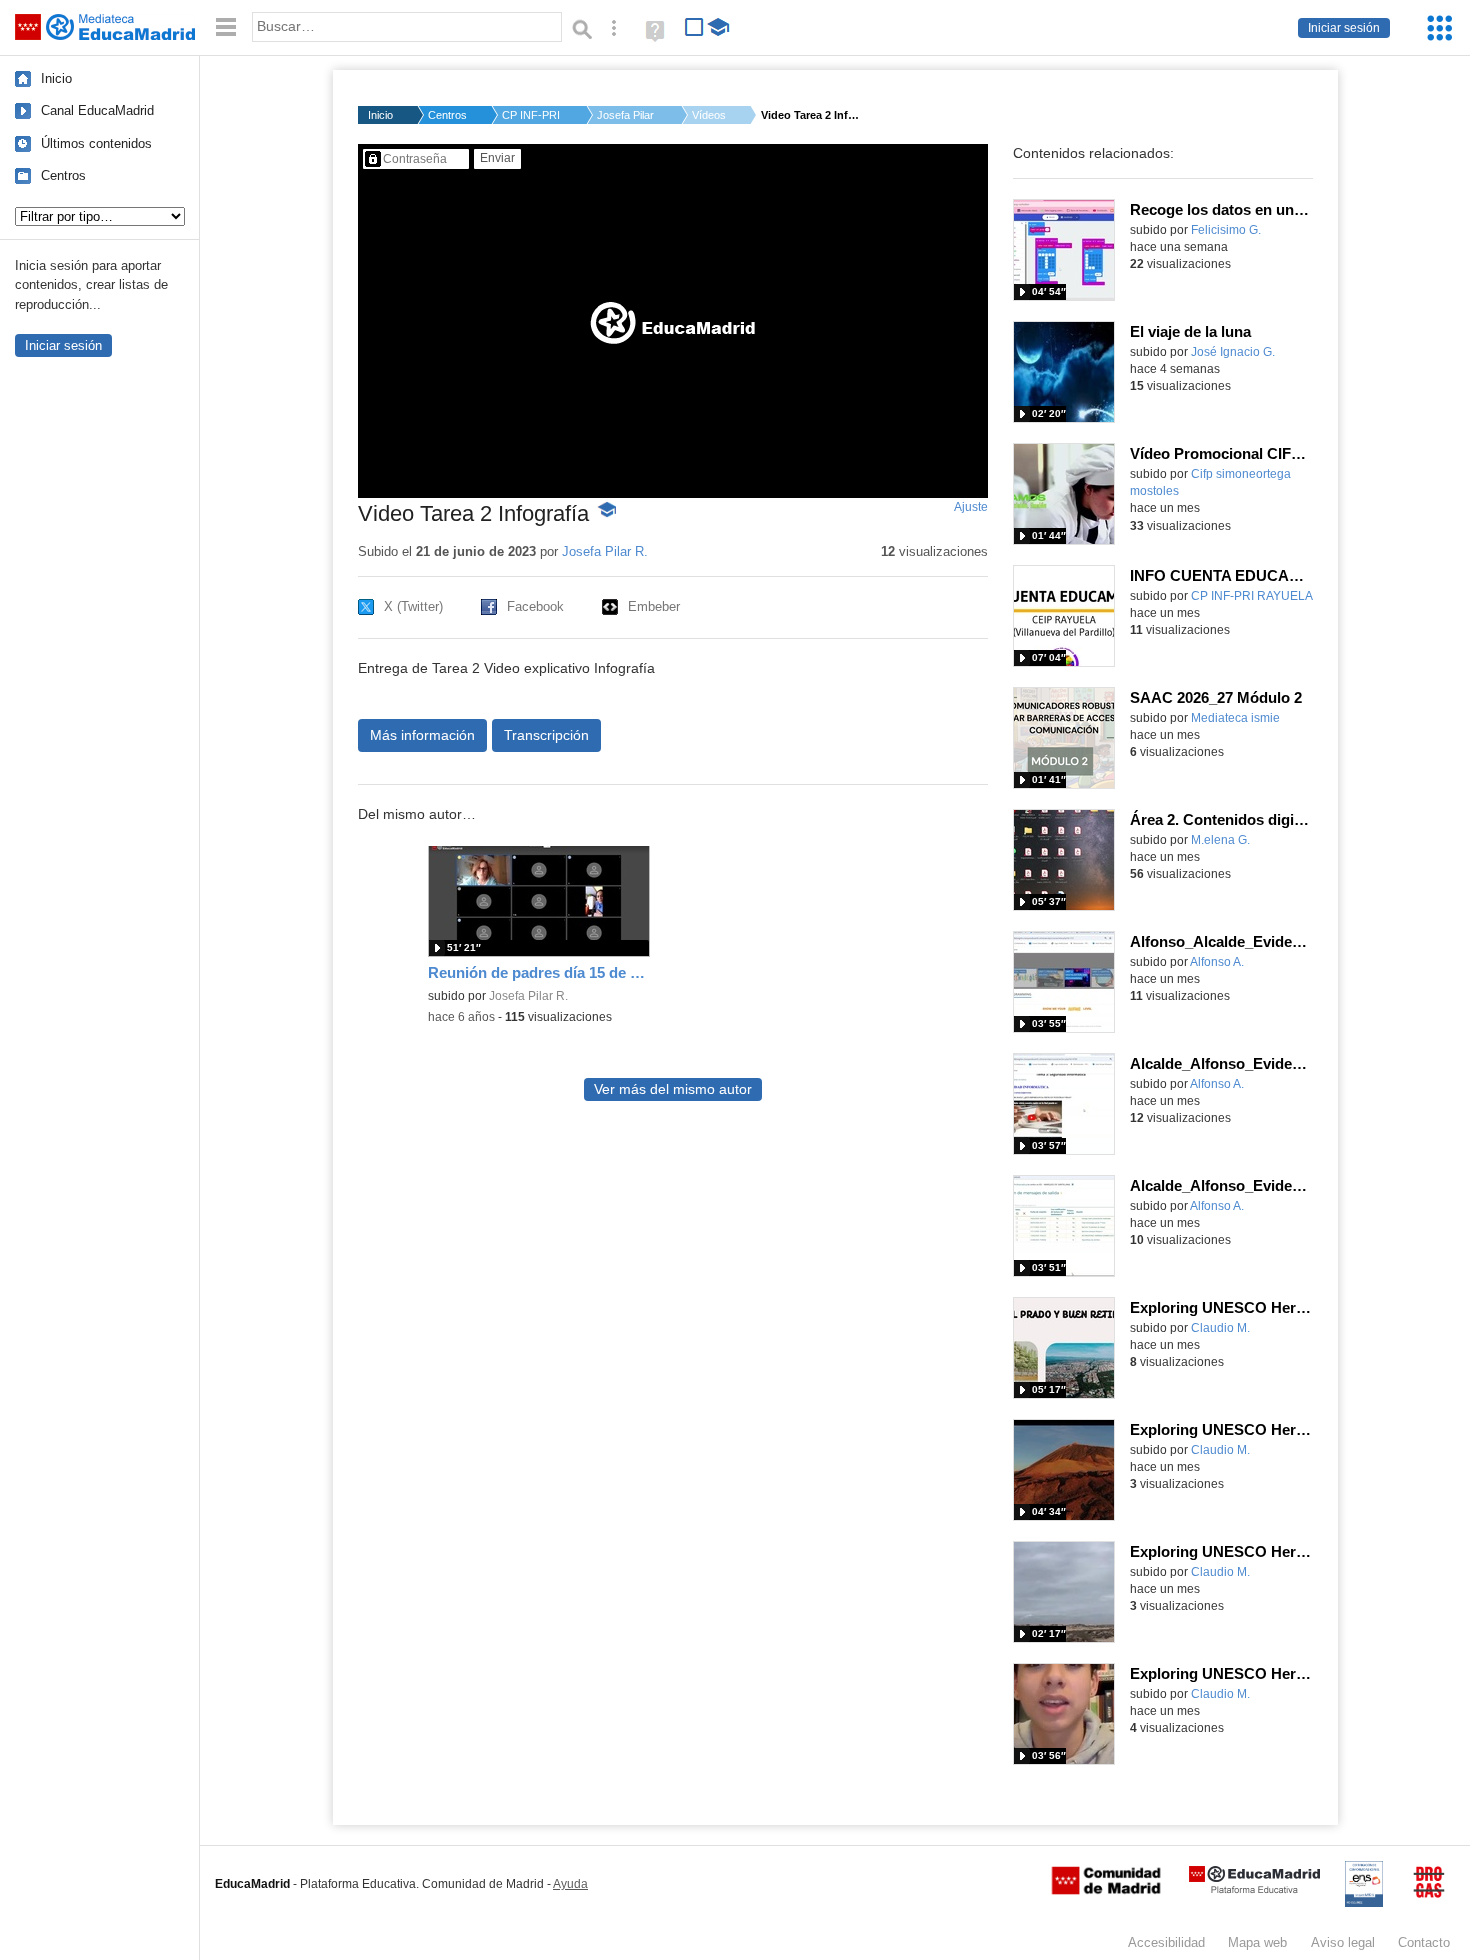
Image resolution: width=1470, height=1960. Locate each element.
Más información (422, 735)
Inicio (56, 78)
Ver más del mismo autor (673, 1089)
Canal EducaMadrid (97, 110)
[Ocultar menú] (226, 27)
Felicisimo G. (1226, 230)
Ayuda (570, 1884)
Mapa (1257, 1942)
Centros (63, 175)
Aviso (1343, 1942)
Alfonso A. (1217, 962)
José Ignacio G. (1233, 352)
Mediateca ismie (1235, 718)
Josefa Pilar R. (627, 115)
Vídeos (709, 115)
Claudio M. (1220, 1328)
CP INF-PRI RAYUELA (1252, 596)
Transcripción (546, 735)
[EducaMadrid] (1254, 1889)
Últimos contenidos (96, 143)
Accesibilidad (1166, 1942)
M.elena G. (1220, 840)
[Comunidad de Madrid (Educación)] (1106, 1890)
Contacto (1424, 1942)
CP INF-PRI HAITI (532, 115)
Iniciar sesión (1344, 28)
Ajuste (971, 507)
